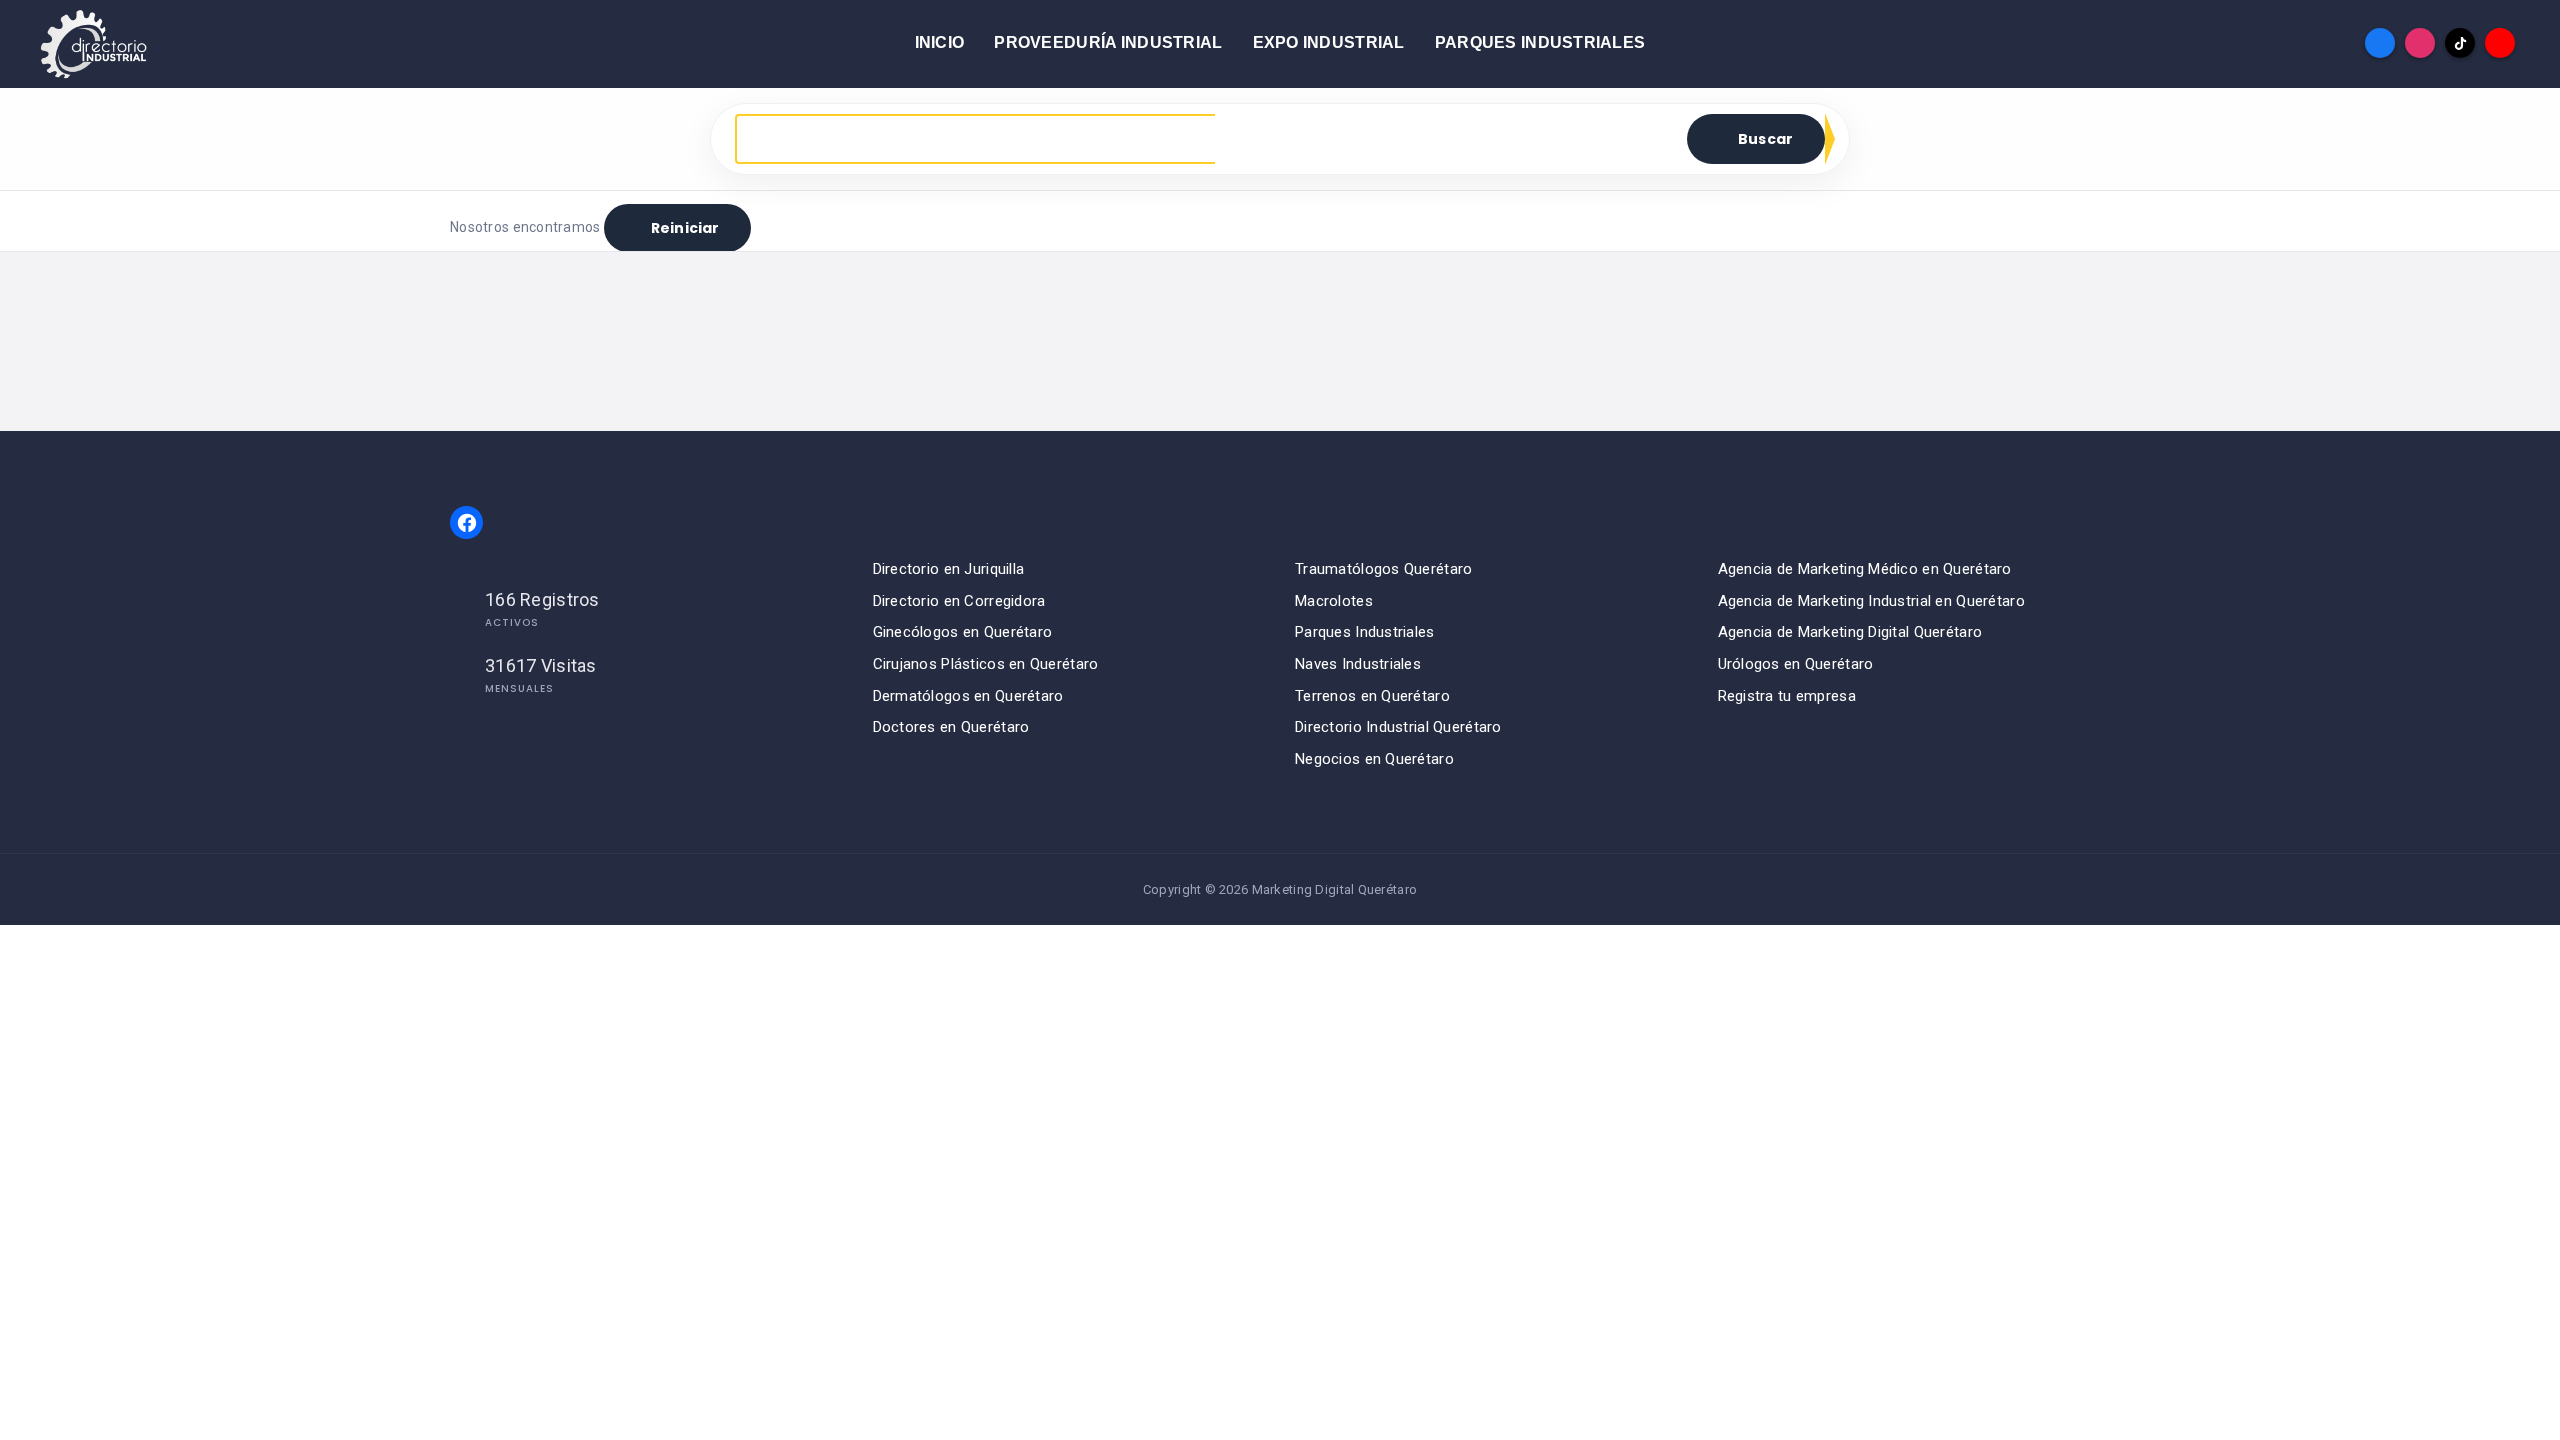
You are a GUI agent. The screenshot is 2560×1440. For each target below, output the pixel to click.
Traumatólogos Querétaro (1383, 569)
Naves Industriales (1358, 664)
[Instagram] (2420, 43)
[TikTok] (2460, 43)
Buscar (1765, 139)
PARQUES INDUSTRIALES (1540, 42)
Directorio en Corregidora (959, 601)
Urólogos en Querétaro (1796, 664)
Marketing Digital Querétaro (1335, 889)
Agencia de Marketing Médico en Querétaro (1865, 569)
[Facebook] (2380, 43)
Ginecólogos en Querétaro (963, 632)
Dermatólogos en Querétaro (968, 696)
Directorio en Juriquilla (949, 569)
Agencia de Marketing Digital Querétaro (1850, 632)
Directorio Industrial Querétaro (1398, 727)
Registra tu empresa (1787, 696)
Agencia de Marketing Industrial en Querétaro (1871, 601)
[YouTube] (2500, 43)
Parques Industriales (1365, 632)
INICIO (940, 42)
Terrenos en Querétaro (1372, 696)
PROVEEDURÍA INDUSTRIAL (1108, 42)
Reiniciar (685, 228)
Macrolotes (1334, 601)
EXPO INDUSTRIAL (1329, 42)
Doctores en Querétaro (951, 727)
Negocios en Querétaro (1374, 759)
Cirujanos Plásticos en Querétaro (986, 664)
